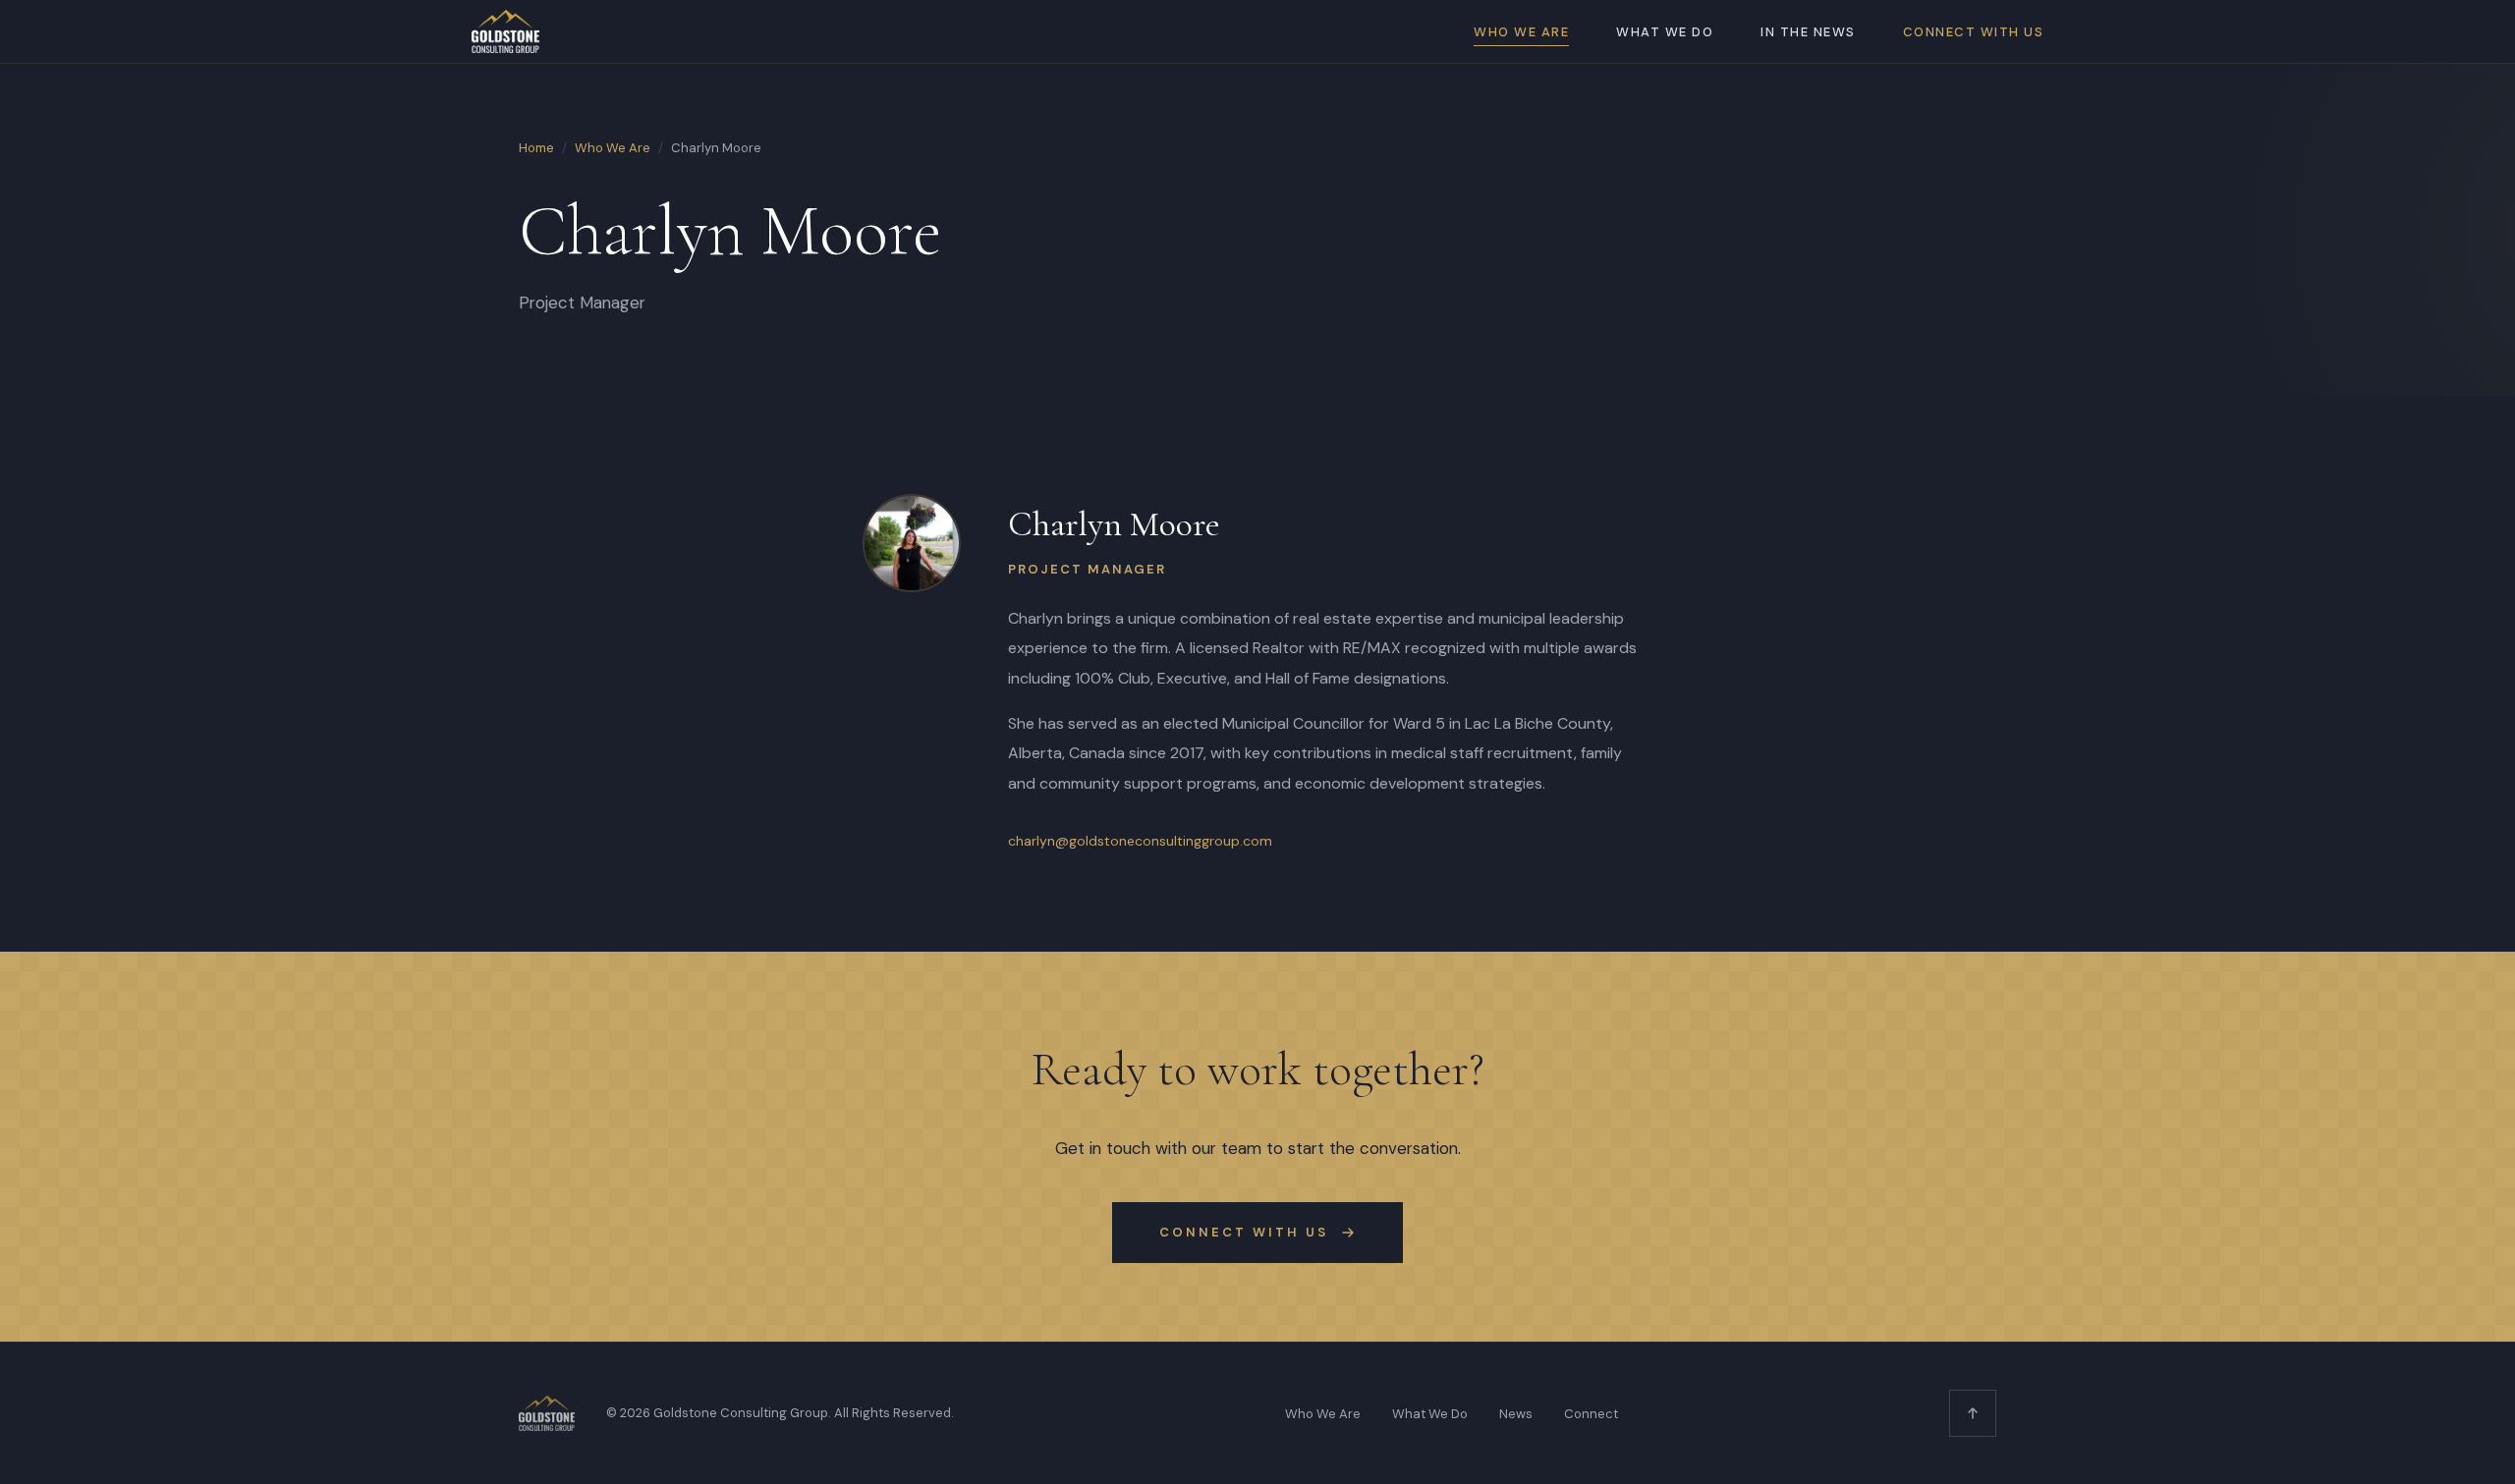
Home (536, 148)
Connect (1591, 1414)
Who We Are (1521, 32)
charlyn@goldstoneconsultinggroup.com (1140, 841)
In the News (1808, 32)
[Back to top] (1973, 1413)
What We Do (1665, 32)
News (1516, 1414)
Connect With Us (1974, 32)
